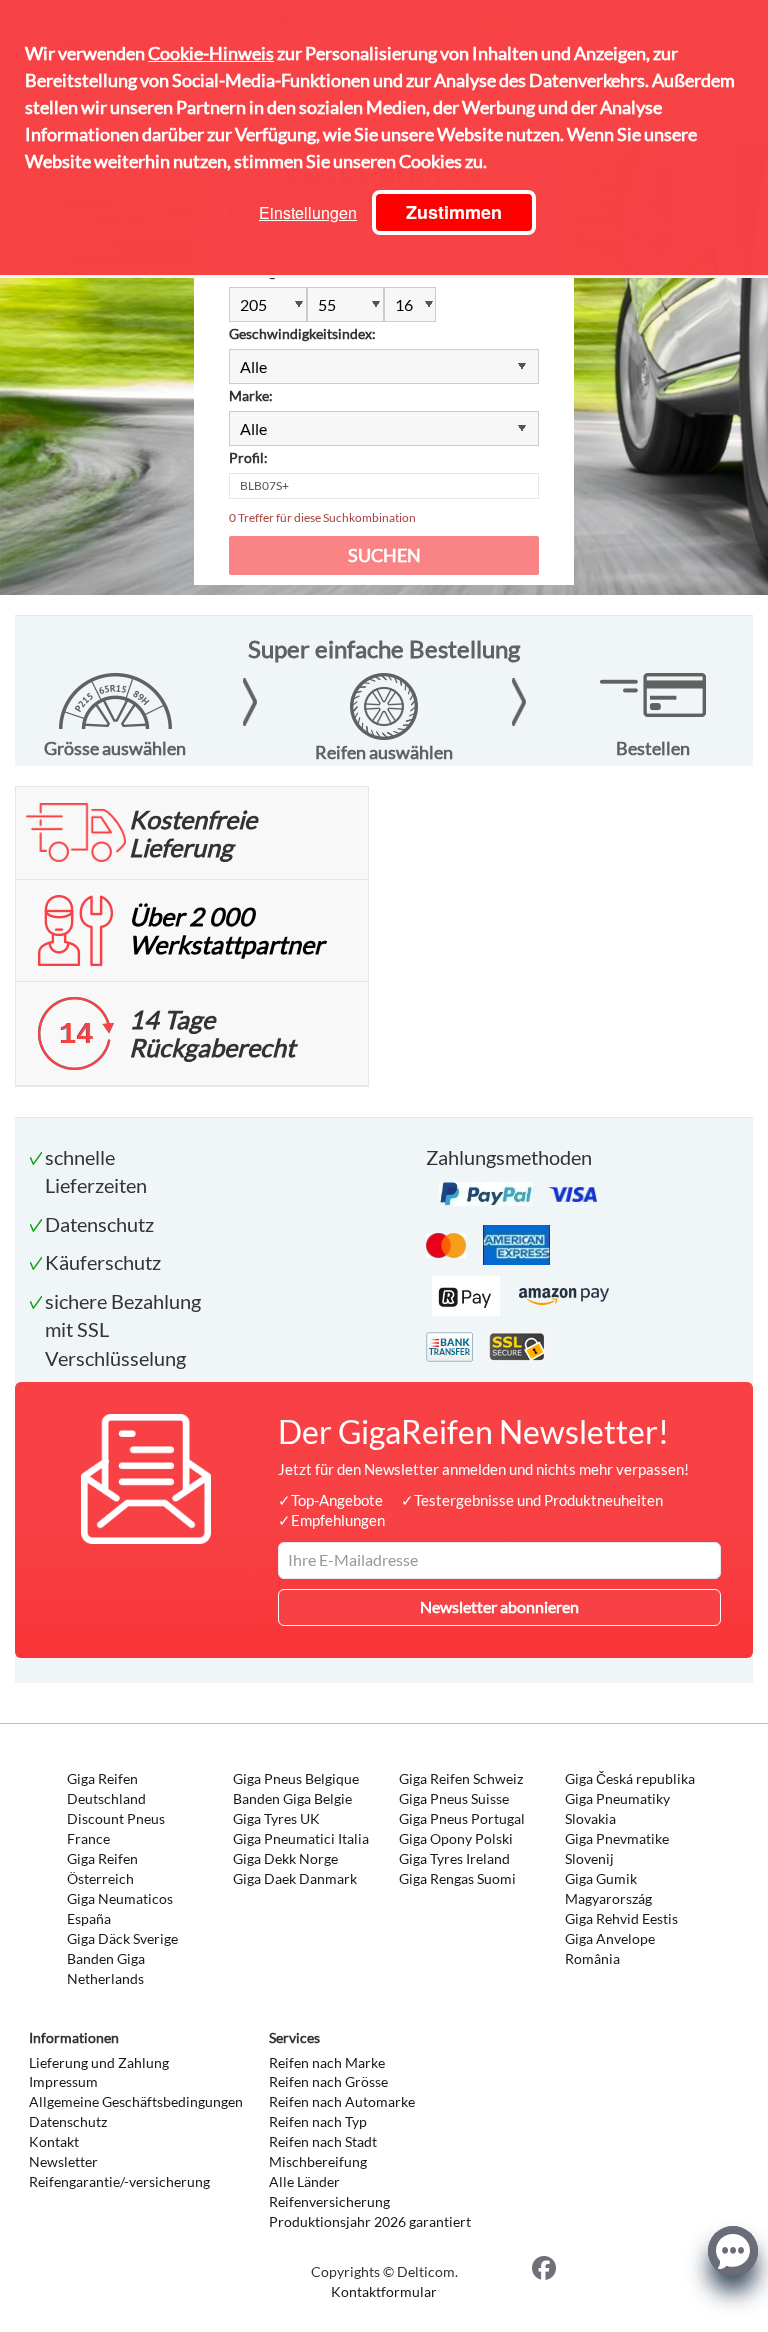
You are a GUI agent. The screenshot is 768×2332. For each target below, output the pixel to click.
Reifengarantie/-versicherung (119, 2181)
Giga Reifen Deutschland (106, 1788)
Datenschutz (68, 2121)
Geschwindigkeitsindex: (302, 333)
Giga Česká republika (630, 1778)
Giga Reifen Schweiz (461, 1778)
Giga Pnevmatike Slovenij (617, 1848)
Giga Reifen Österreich (102, 1868)
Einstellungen (308, 212)
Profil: (248, 457)
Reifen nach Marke (327, 2062)
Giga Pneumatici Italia (301, 1838)
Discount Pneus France (116, 1828)
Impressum (63, 2081)
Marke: (251, 395)
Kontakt (54, 2141)
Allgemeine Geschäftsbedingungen (136, 2101)
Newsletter (63, 2161)
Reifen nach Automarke (342, 2101)
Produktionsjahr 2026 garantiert (370, 2221)
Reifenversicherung (329, 2201)
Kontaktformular (384, 2291)
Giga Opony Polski (456, 1838)
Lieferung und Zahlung (99, 2062)
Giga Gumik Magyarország (608, 1888)
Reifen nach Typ (318, 2121)
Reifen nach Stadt (323, 2141)
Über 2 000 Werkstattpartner (226, 930)
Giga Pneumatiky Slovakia (617, 1808)
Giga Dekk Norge (285, 1858)
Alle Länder (304, 2181)
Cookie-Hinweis (211, 53)
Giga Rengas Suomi (457, 1878)
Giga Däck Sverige (122, 1938)
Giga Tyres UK (276, 1818)
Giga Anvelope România (610, 1948)
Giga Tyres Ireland (454, 1858)
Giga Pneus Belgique (296, 1778)
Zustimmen (454, 212)
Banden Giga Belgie (292, 1798)
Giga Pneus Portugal (462, 1818)
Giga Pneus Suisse (454, 1798)
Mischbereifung (318, 2161)
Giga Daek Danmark (295, 1878)
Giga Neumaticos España (120, 1908)
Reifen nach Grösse (328, 2081)
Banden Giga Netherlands (106, 1968)
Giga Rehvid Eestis (621, 1918)
